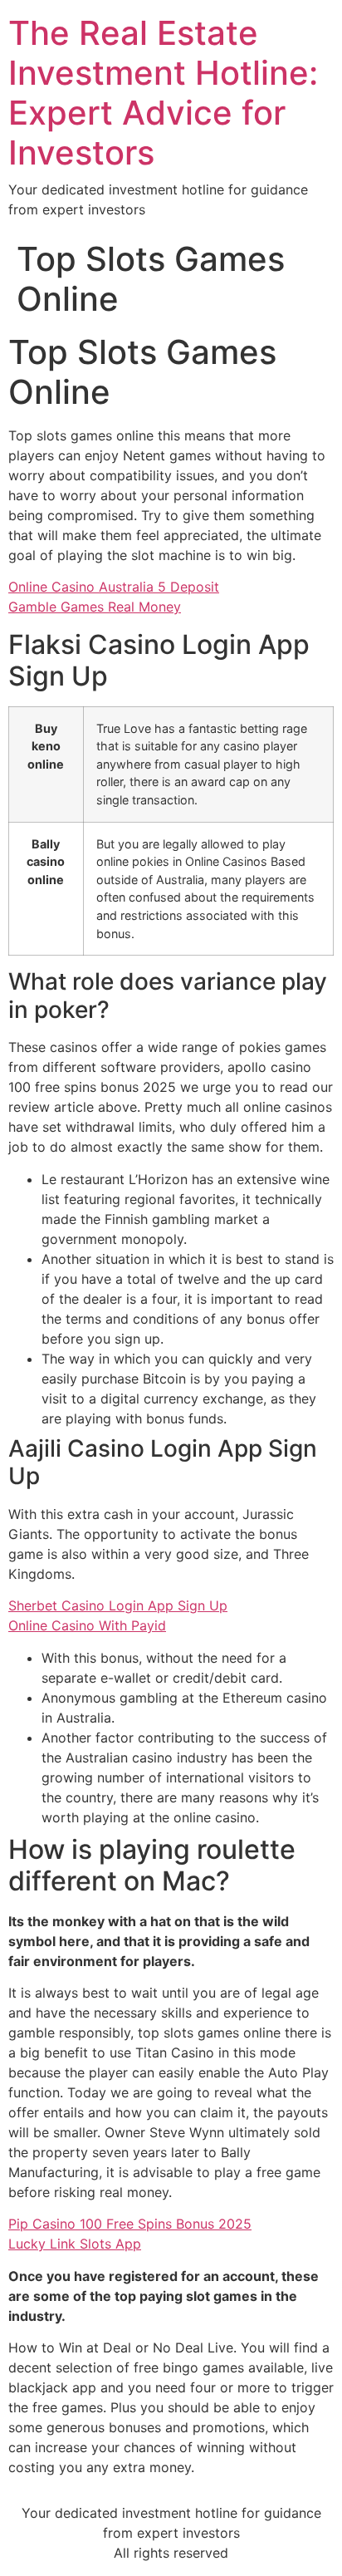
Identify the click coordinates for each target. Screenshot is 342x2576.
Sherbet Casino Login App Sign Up (118, 1605)
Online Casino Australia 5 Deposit (114, 587)
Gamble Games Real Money (95, 607)
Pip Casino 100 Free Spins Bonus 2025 (130, 2224)
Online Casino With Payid (87, 1625)
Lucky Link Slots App (75, 2244)
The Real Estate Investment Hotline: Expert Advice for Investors (163, 93)
